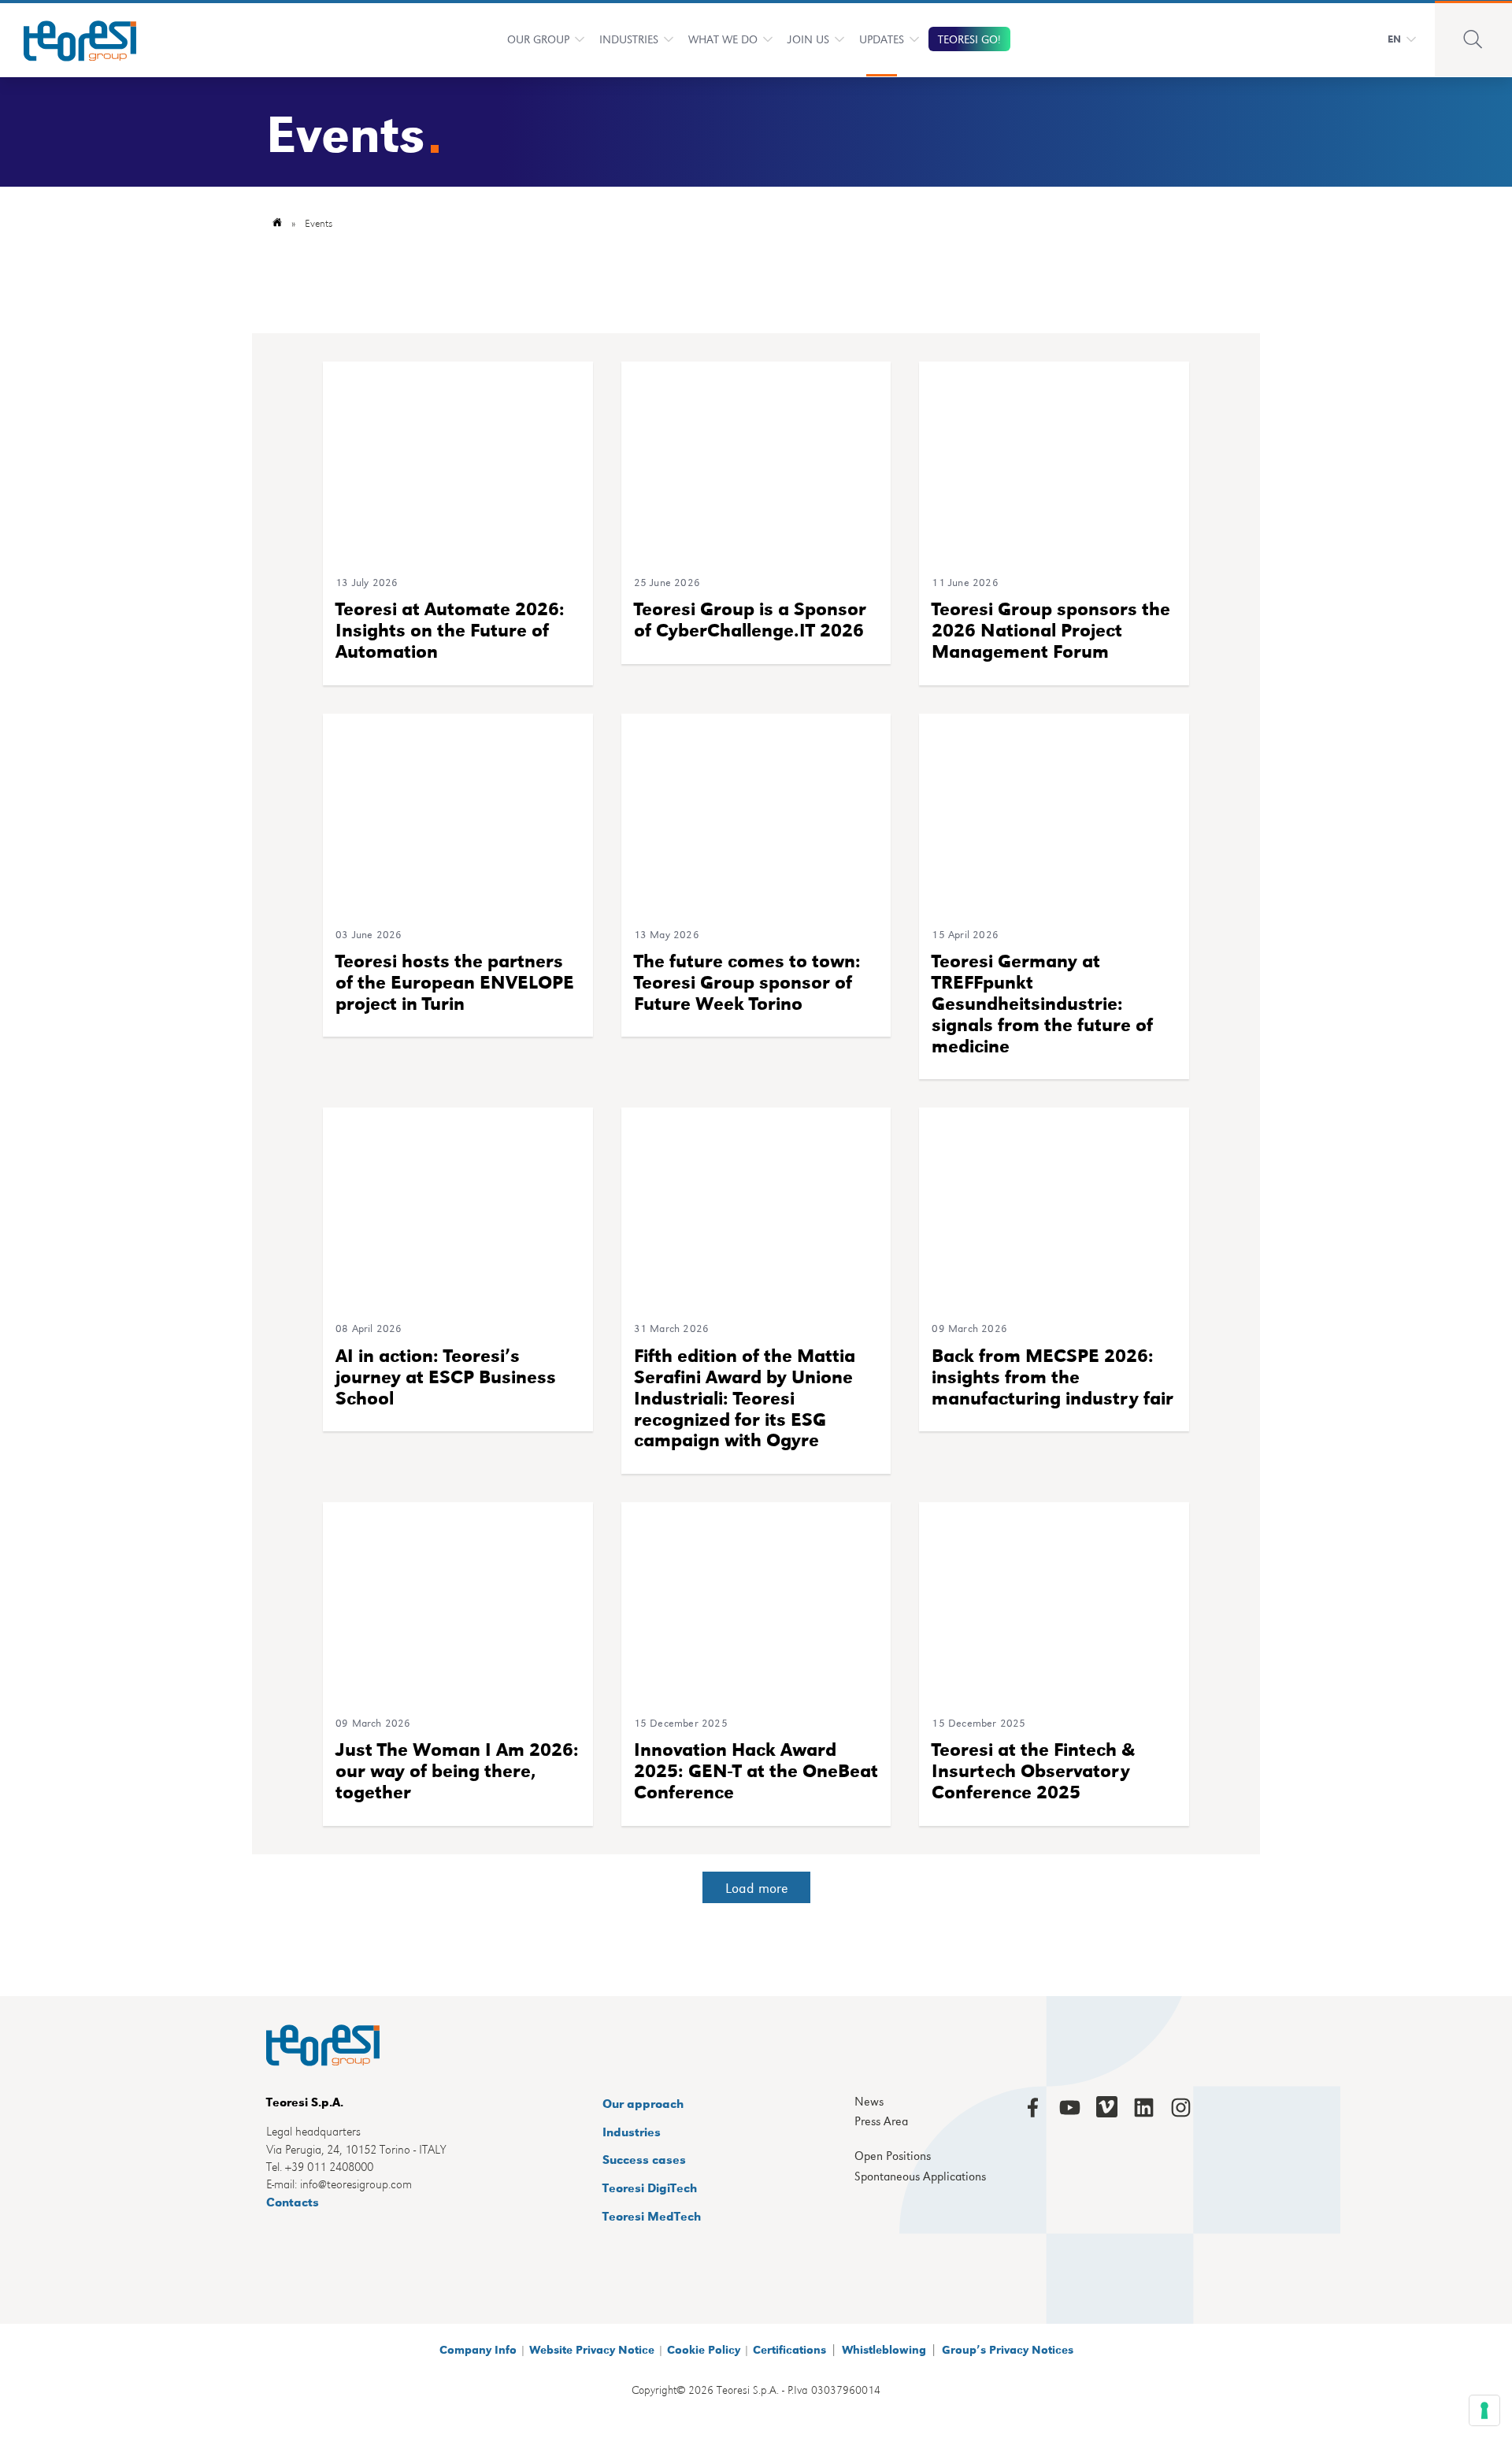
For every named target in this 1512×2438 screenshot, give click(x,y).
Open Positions (893, 2156)
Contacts (293, 2201)
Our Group (538, 39)
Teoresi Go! (969, 39)
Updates (882, 39)
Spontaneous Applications (920, 2176)
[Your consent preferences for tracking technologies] (1484, 2410)
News (869, 2102)
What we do (723, 39)
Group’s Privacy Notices (1008, 2349)
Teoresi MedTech (652, 2215)
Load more (756, 1887)
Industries (629, 39)
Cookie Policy (704, 2349)
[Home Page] (70, 39)
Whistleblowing (884, 2349)
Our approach (643, 2103)
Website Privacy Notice (592, 2349)
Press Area (881, 2121)
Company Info (478, 2349)
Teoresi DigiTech (650, 2187)
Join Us (808, 39)
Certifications (789, 2349)
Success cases (644, 2159)
